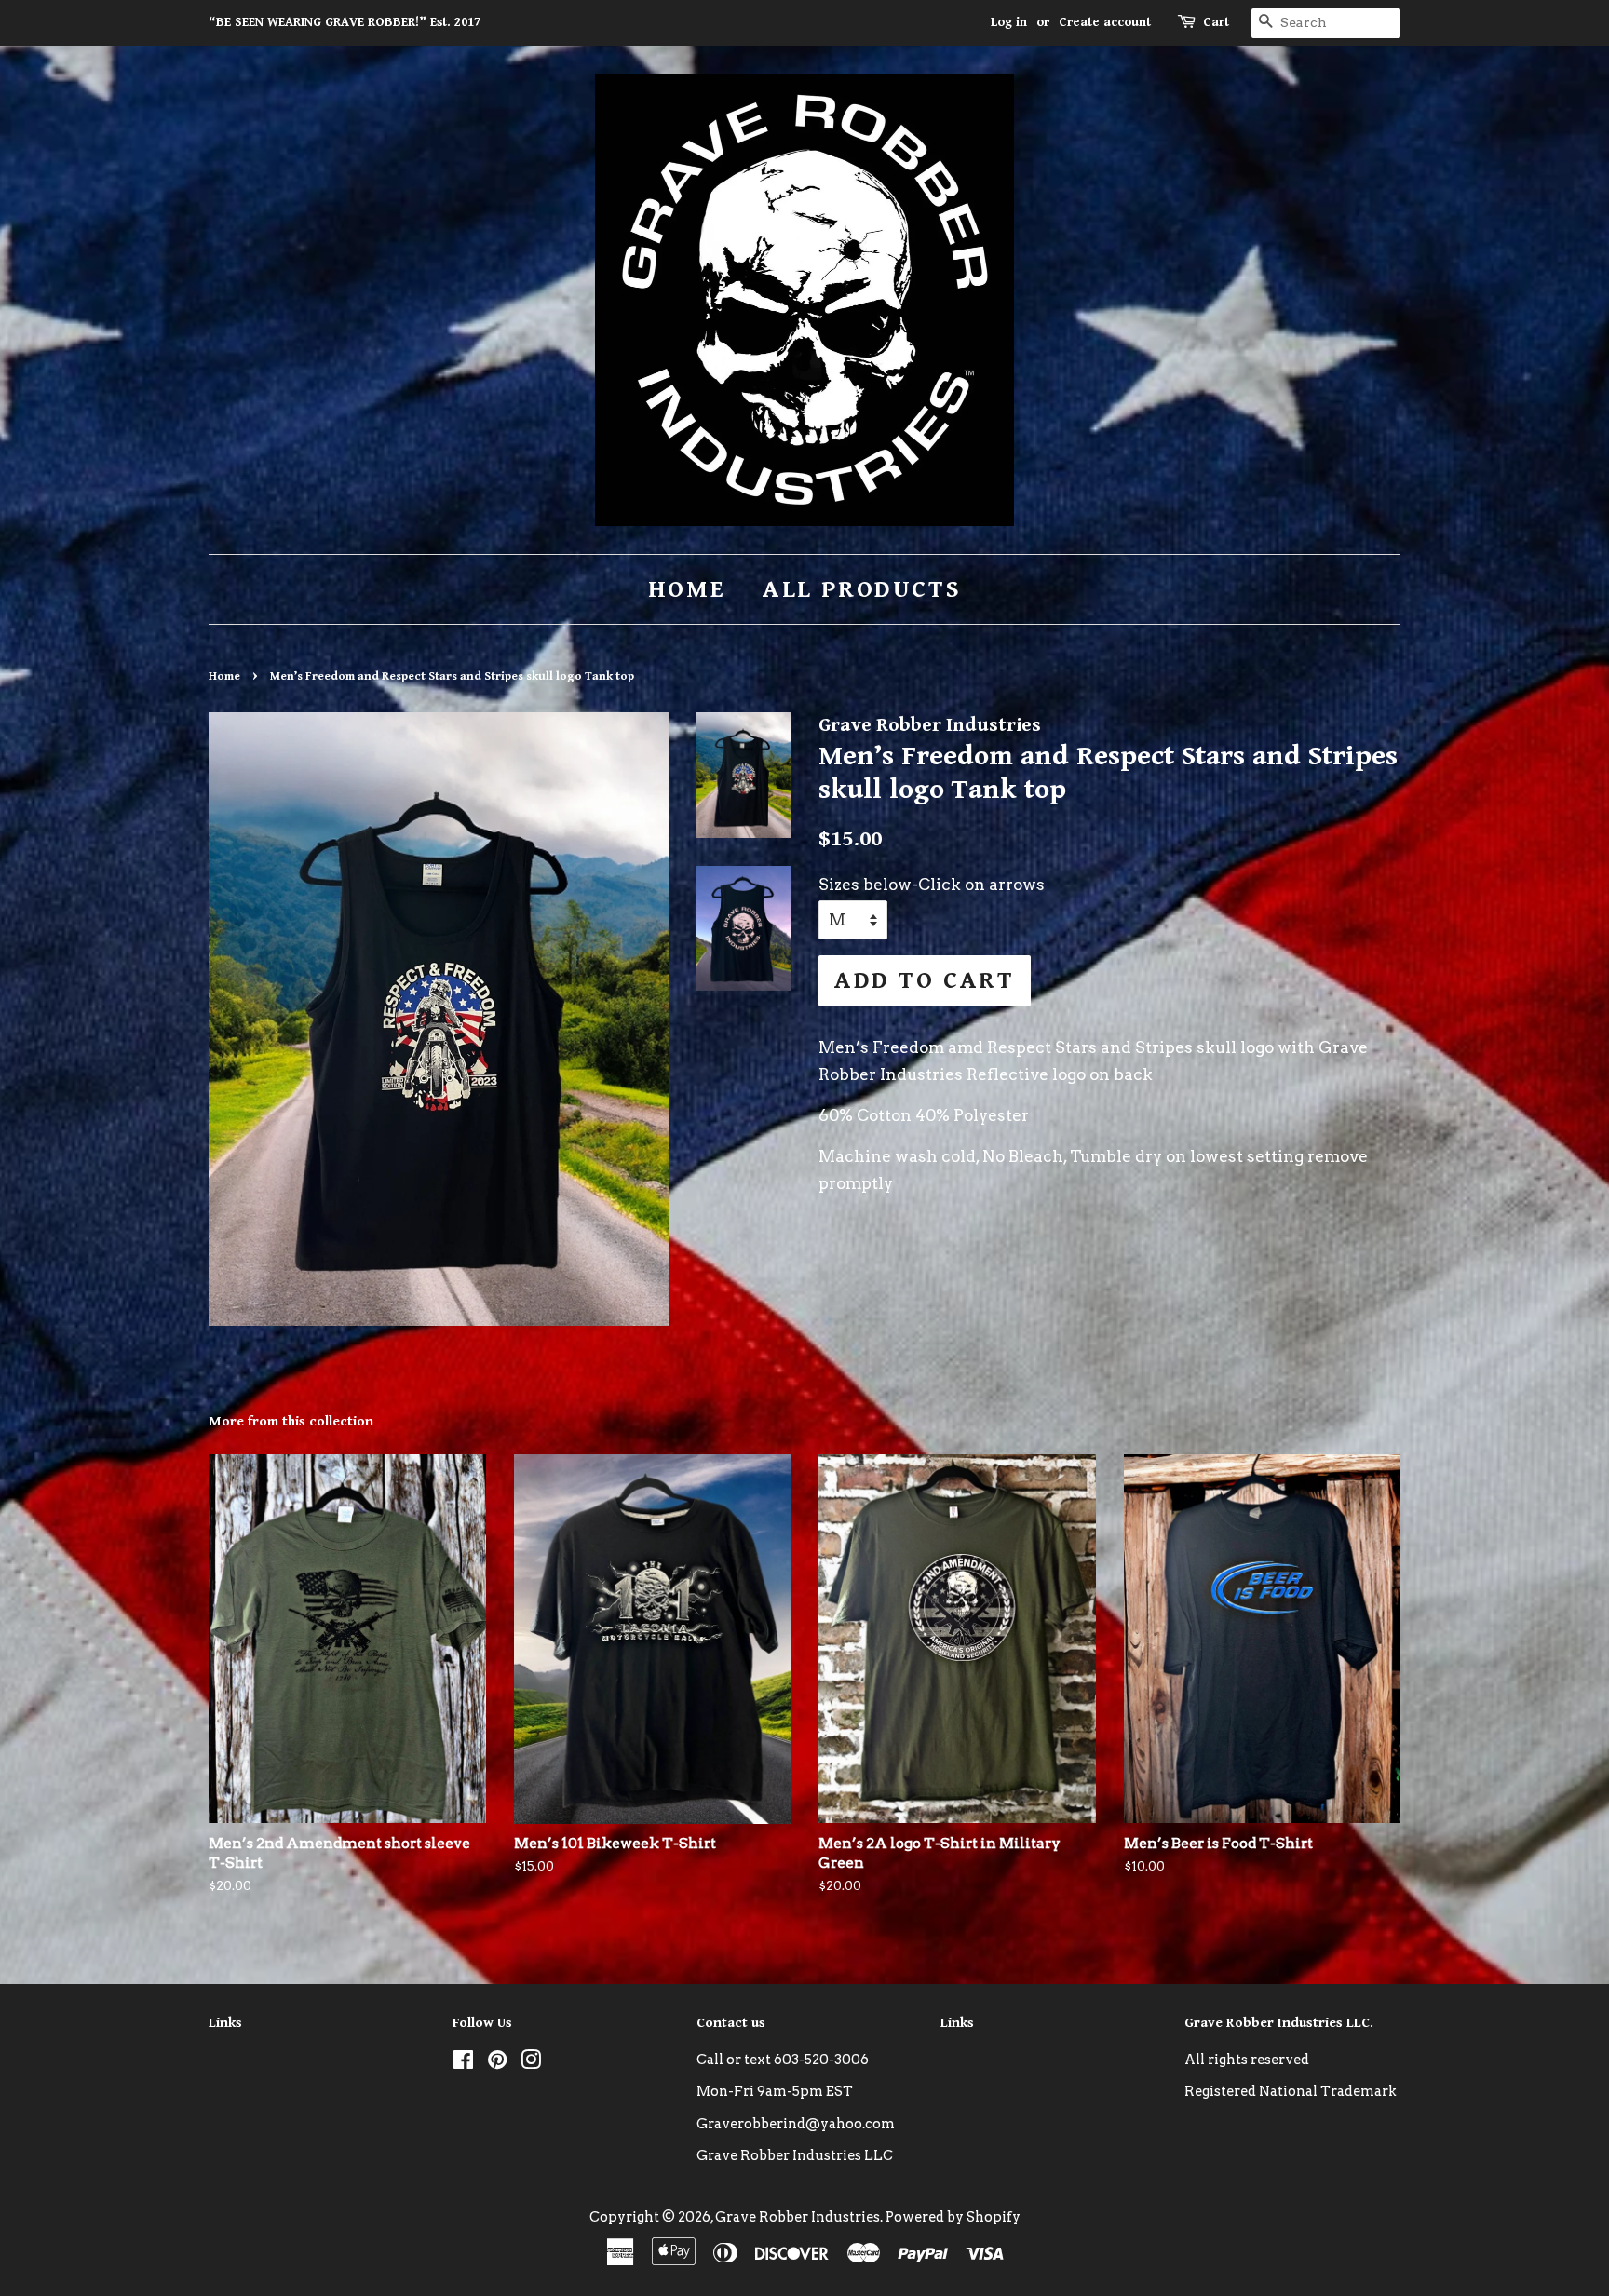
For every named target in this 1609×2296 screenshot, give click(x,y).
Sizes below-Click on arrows (932, 885)
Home (687, 589)
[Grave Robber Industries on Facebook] (463, 2063)
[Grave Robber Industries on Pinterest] (497, 2063)
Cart (1216, 22)
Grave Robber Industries (798, 2217)
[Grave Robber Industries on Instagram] (531, 2063)
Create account (1105, 22)
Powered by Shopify (953, 2217)
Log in (1009, 22)
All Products (862, 589)
